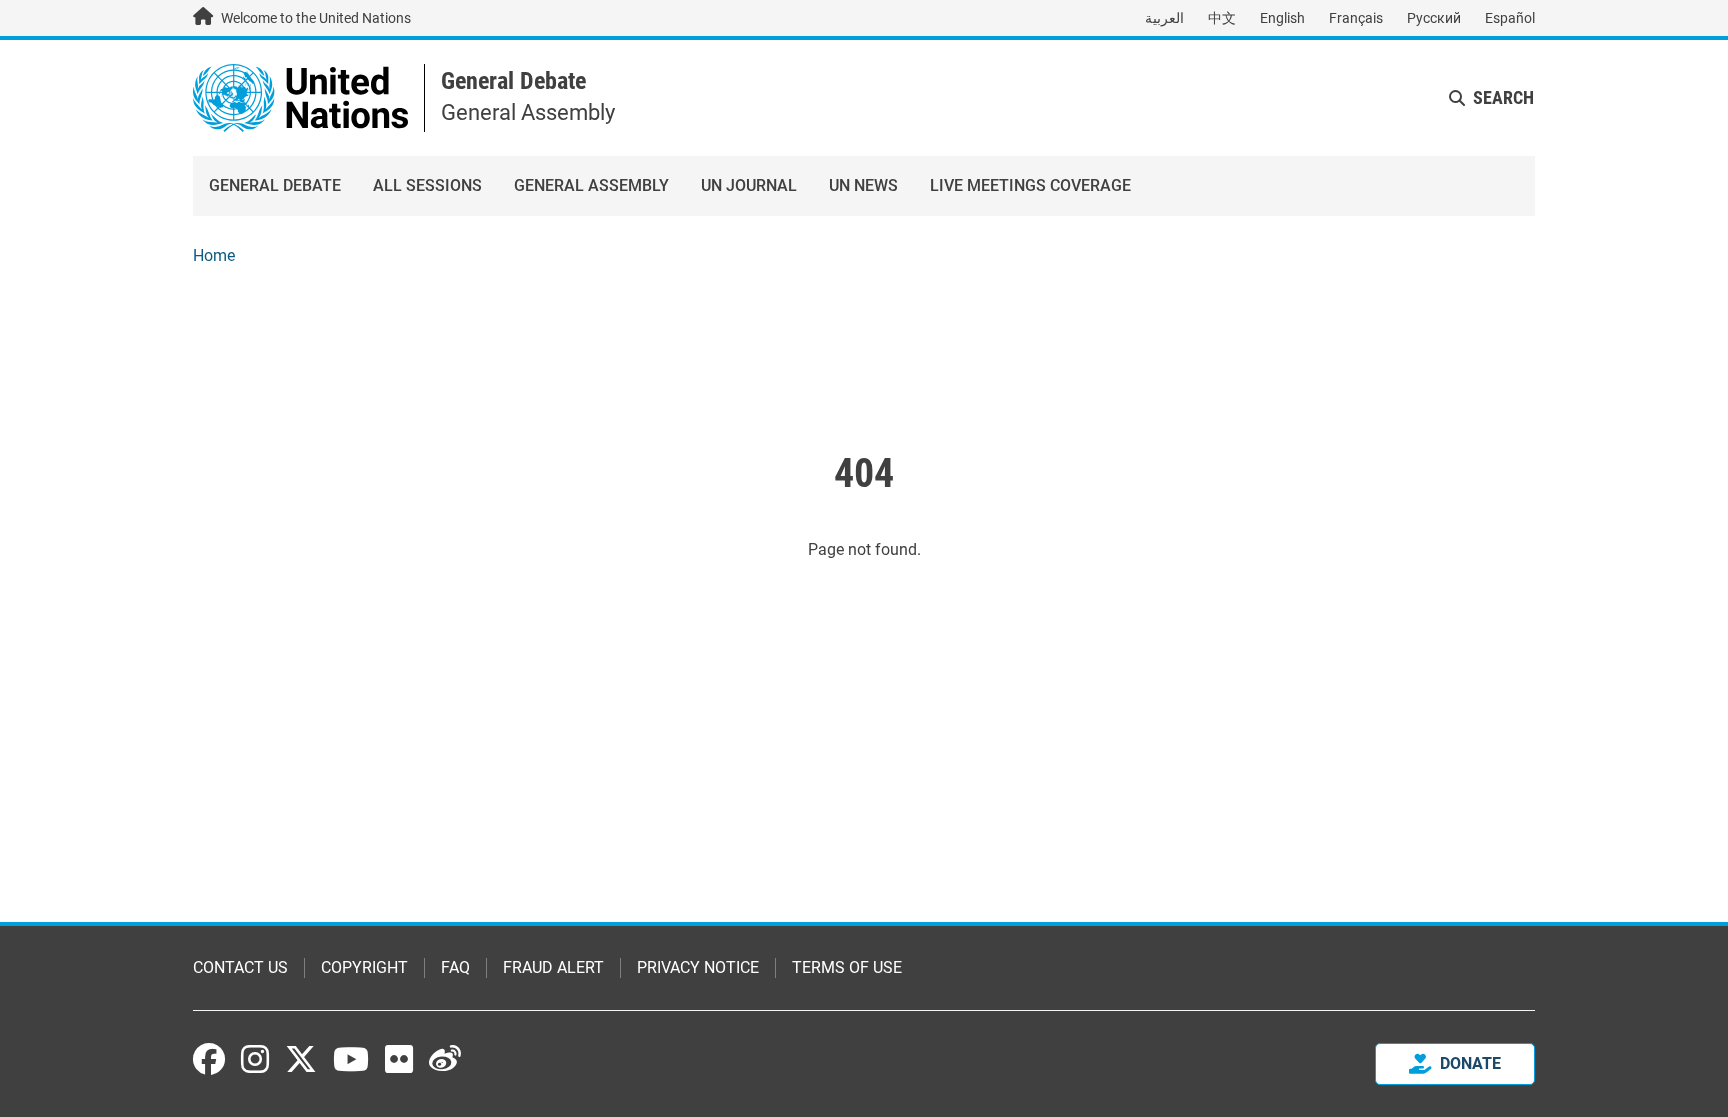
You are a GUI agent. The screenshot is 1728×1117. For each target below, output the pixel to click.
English (1282, 18)
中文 (1222, 18)
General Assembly (591, 185)
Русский (1434, 18)
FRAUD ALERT (553, 967)
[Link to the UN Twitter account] (301, 1061)
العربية (1164, 18)
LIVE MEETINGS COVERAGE (1030, 185)
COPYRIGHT (364, 967)
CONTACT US (240, 967)
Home (214, 255)
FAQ (455, 967)
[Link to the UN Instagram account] (255, 1059)
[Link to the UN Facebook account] (209, 1059)
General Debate (513, 81)
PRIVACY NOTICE (698, 967)
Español (1510, 18)
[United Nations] (300, 96)
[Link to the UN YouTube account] (351, 1059)
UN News (863, 185)
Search (1503, 97)
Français (1356, 18)
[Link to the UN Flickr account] (399, 1059)
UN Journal (749, 185)
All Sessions (427, 185)
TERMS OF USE (847, 967)
